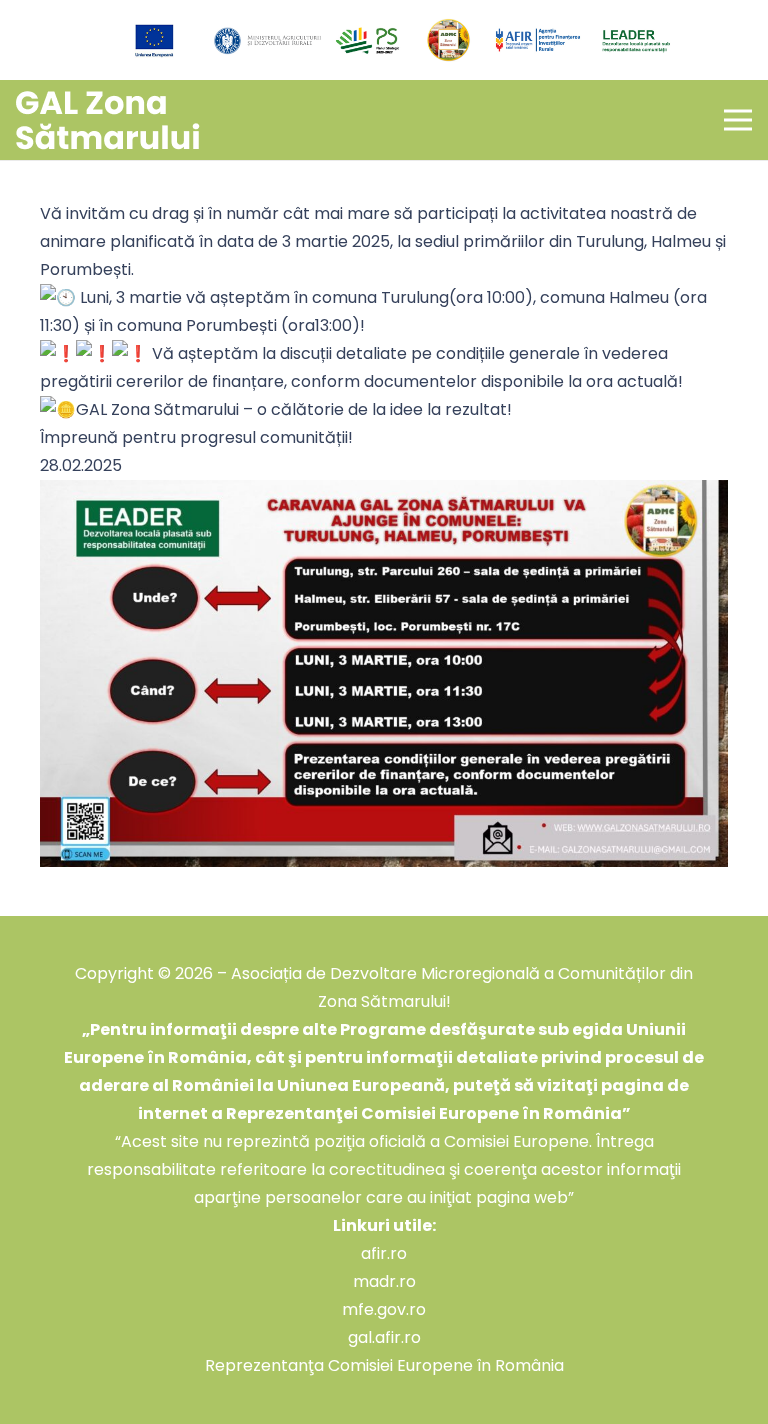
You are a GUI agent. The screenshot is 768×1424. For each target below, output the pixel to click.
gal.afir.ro (384, 1337)
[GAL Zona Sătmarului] (108, 120)
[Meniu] (738, 120)
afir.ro (384, 1253)
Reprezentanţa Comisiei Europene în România (384, 1365)
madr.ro (384, 1281)
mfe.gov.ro (384, 1309)
